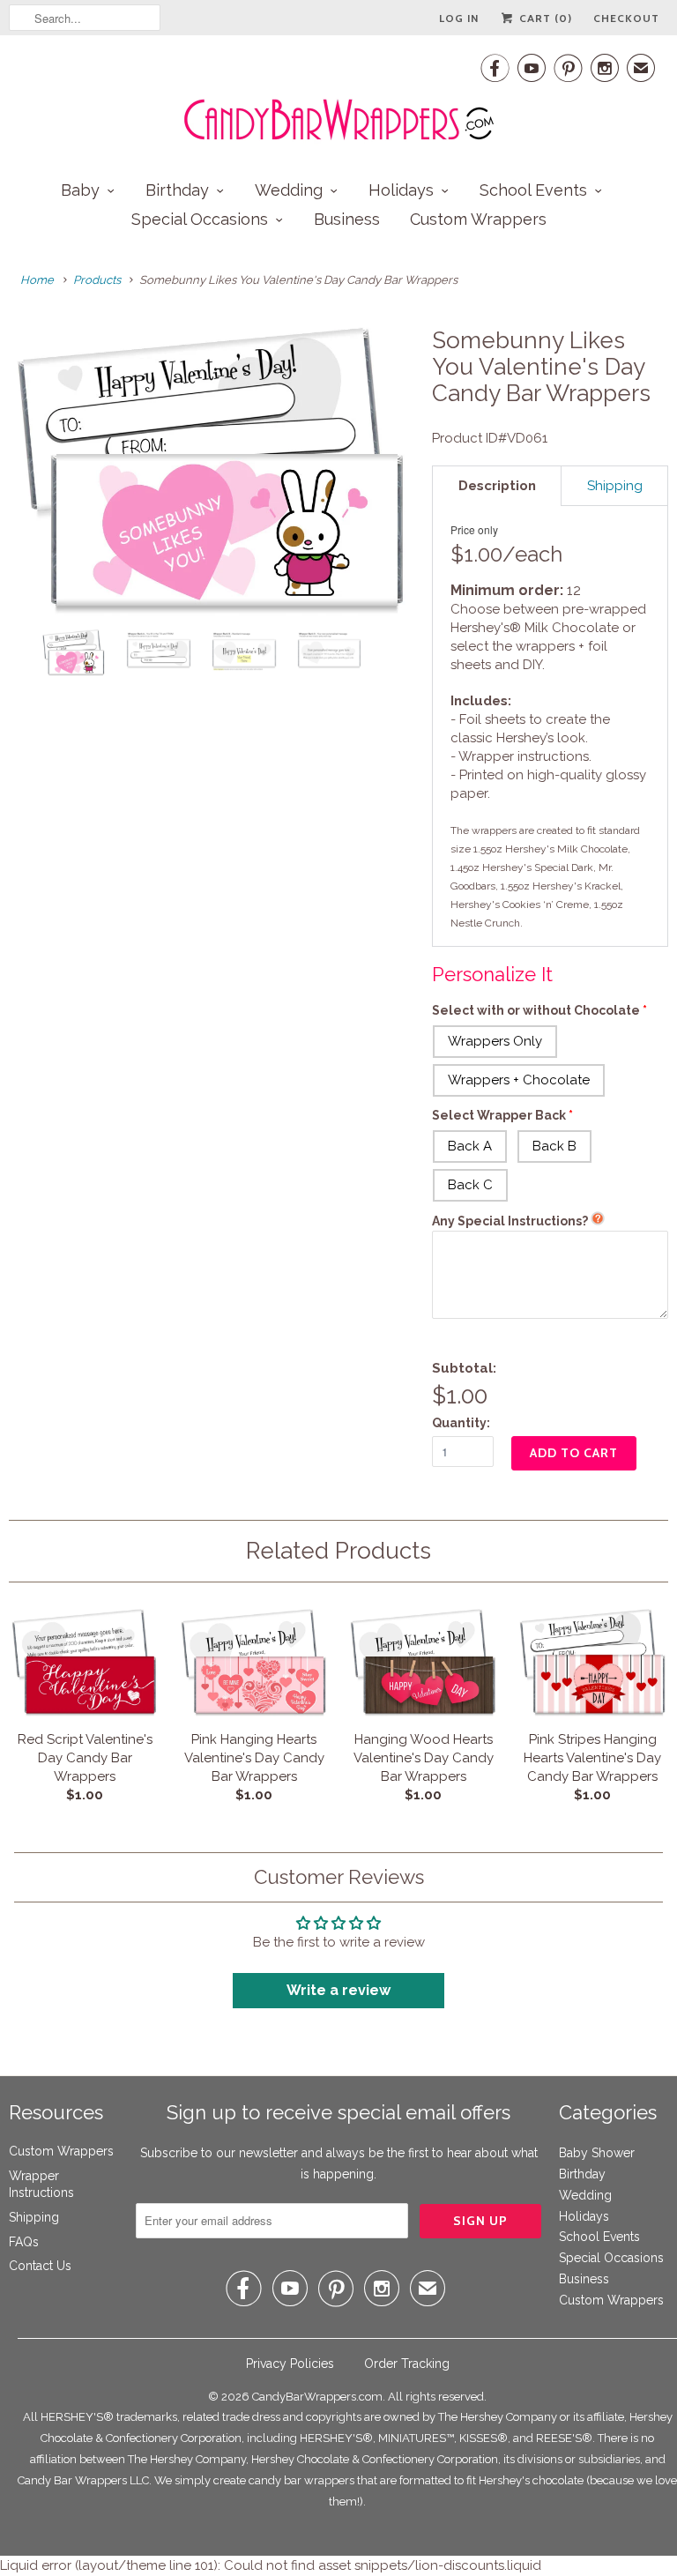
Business (347, 219)
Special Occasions (200, 219)
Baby (80, 190)
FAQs (24, 2242)
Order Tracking (407, 2364)
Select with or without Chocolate (536, 1010)
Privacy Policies (290, 2364)
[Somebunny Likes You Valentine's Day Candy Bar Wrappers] (212, 472)
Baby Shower (597, 2153)
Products (97, 280)
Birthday (177, 190)
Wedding (289, 190)
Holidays (401, 190)
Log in (459, 18)
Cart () (544, 18)
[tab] (497, 486)
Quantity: (461, 1423)
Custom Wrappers (478, 219)
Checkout (626, 18)
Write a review (338, 1990)
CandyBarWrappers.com (317, 2397)
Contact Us (40, 2266)
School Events (533, 190)
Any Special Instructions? (510, 1221)
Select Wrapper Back (499, 1115)
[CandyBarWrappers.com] (338, 97)
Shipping (34, 2217)
